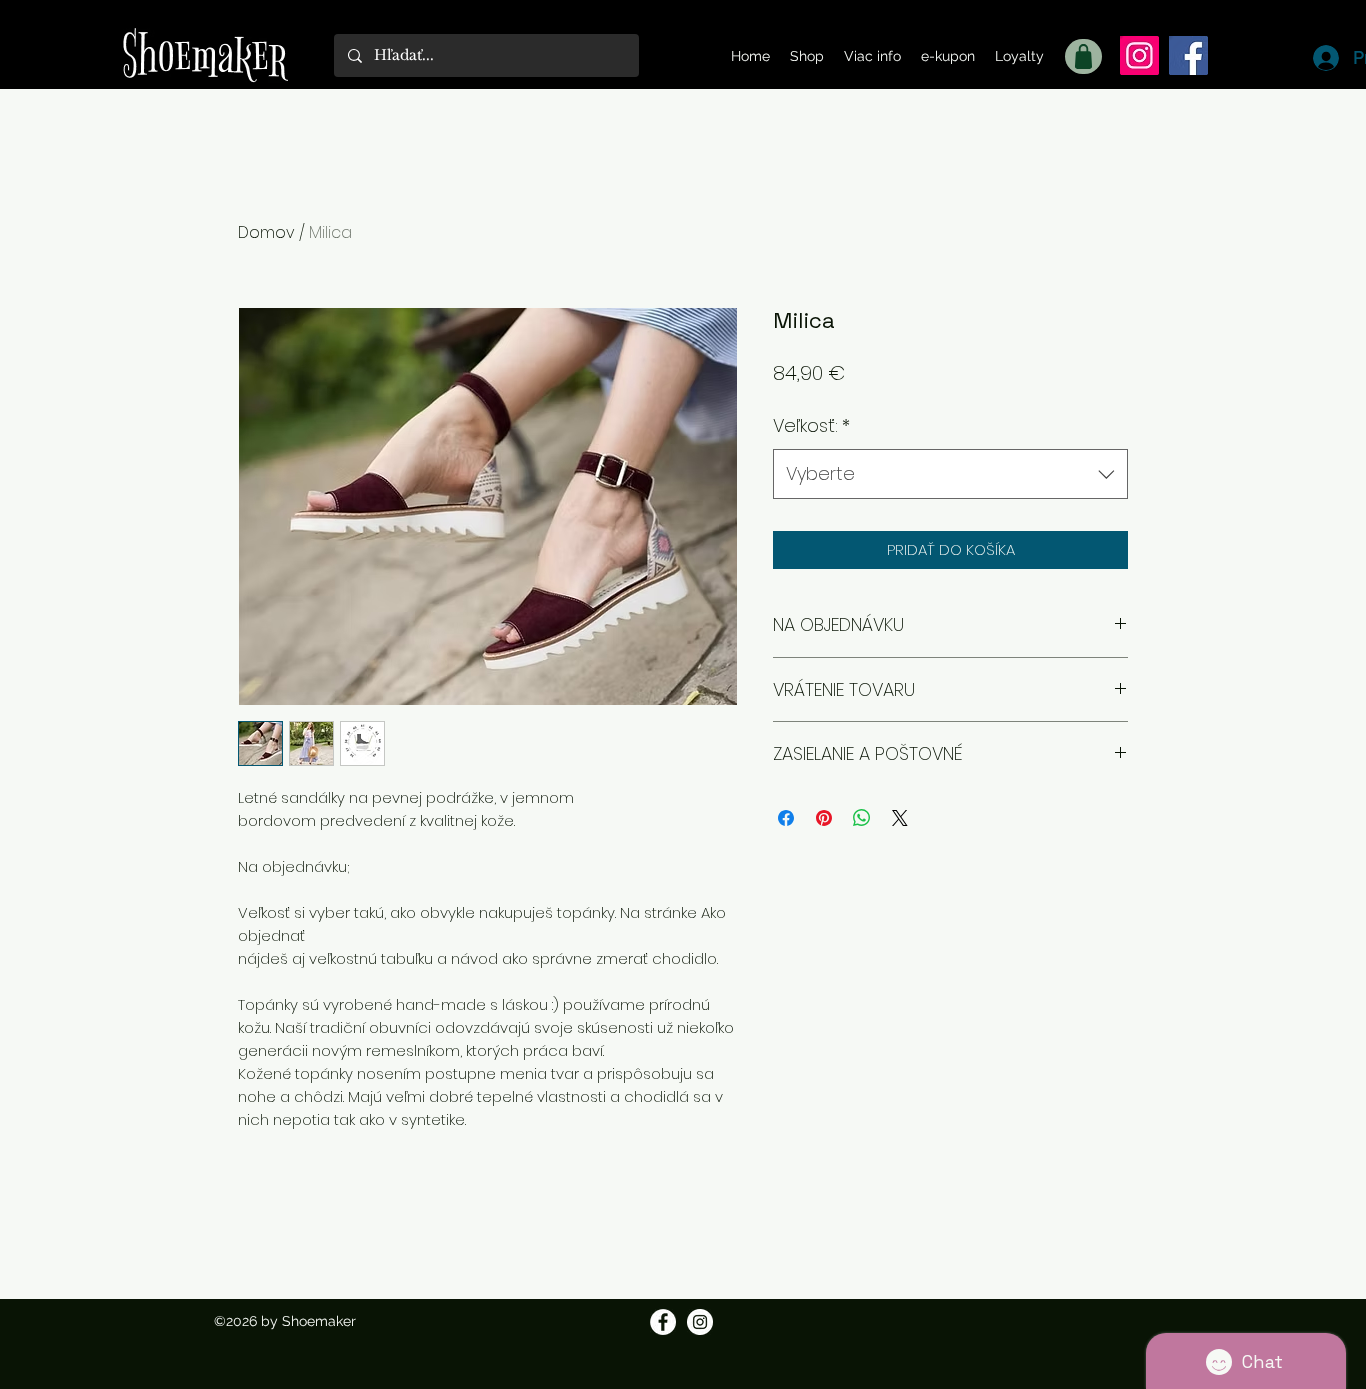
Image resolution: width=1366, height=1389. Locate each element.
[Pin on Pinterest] (824, 818)
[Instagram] (1139, 55)
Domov (266, 232)
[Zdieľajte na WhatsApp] (862, 818)
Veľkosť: (811, 425)
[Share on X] (900, 818)
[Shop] (1083, 56)
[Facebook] (1188, 55)
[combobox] (950, 474)
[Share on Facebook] (786, 818)
